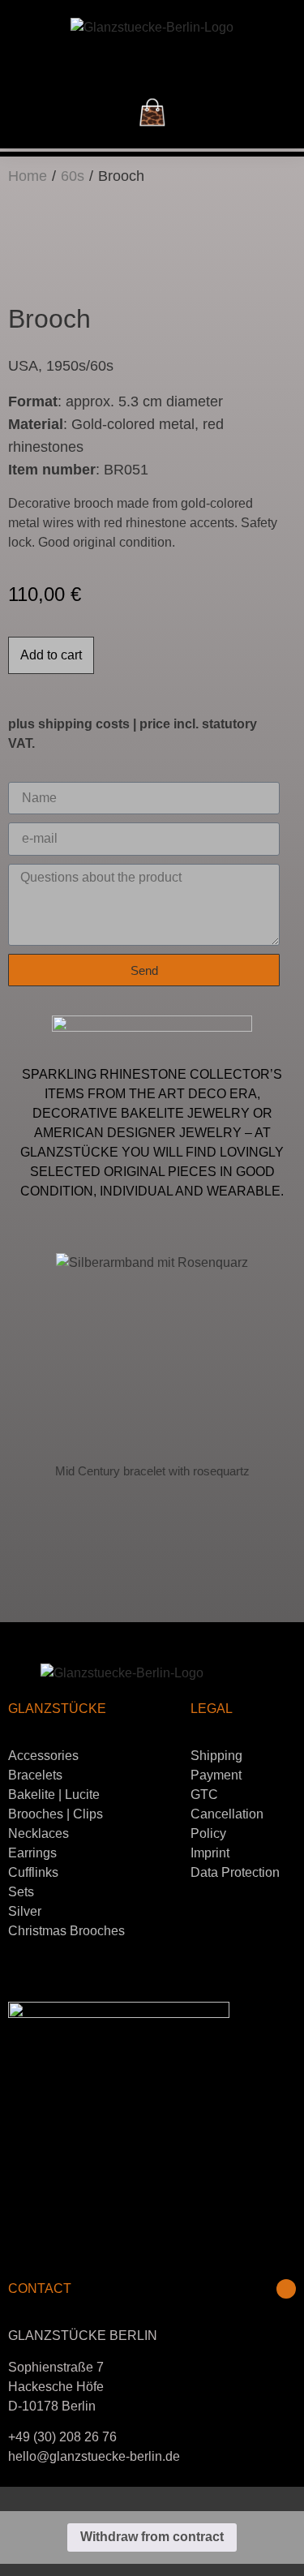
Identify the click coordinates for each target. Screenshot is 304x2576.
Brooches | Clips (56, 1814)
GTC (204, 1795)
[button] (152, 64)
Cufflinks (33, 1872)
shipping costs (84, 724)
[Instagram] (286, 2289)
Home (28, 176)
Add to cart (51, 655)
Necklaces (39, 1833)
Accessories (43, 1756)
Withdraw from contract (152, 2537)
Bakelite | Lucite (54, 1795)
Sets (21, 1892)
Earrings (32, 1853)
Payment (216, 1775)
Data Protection (235, 1872)
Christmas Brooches (66, 1931)
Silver (25, 1911)
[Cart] (152, 112)
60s (73, 176)
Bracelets (35, 1775)
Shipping (216, 1756)
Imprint (210, 1853)
